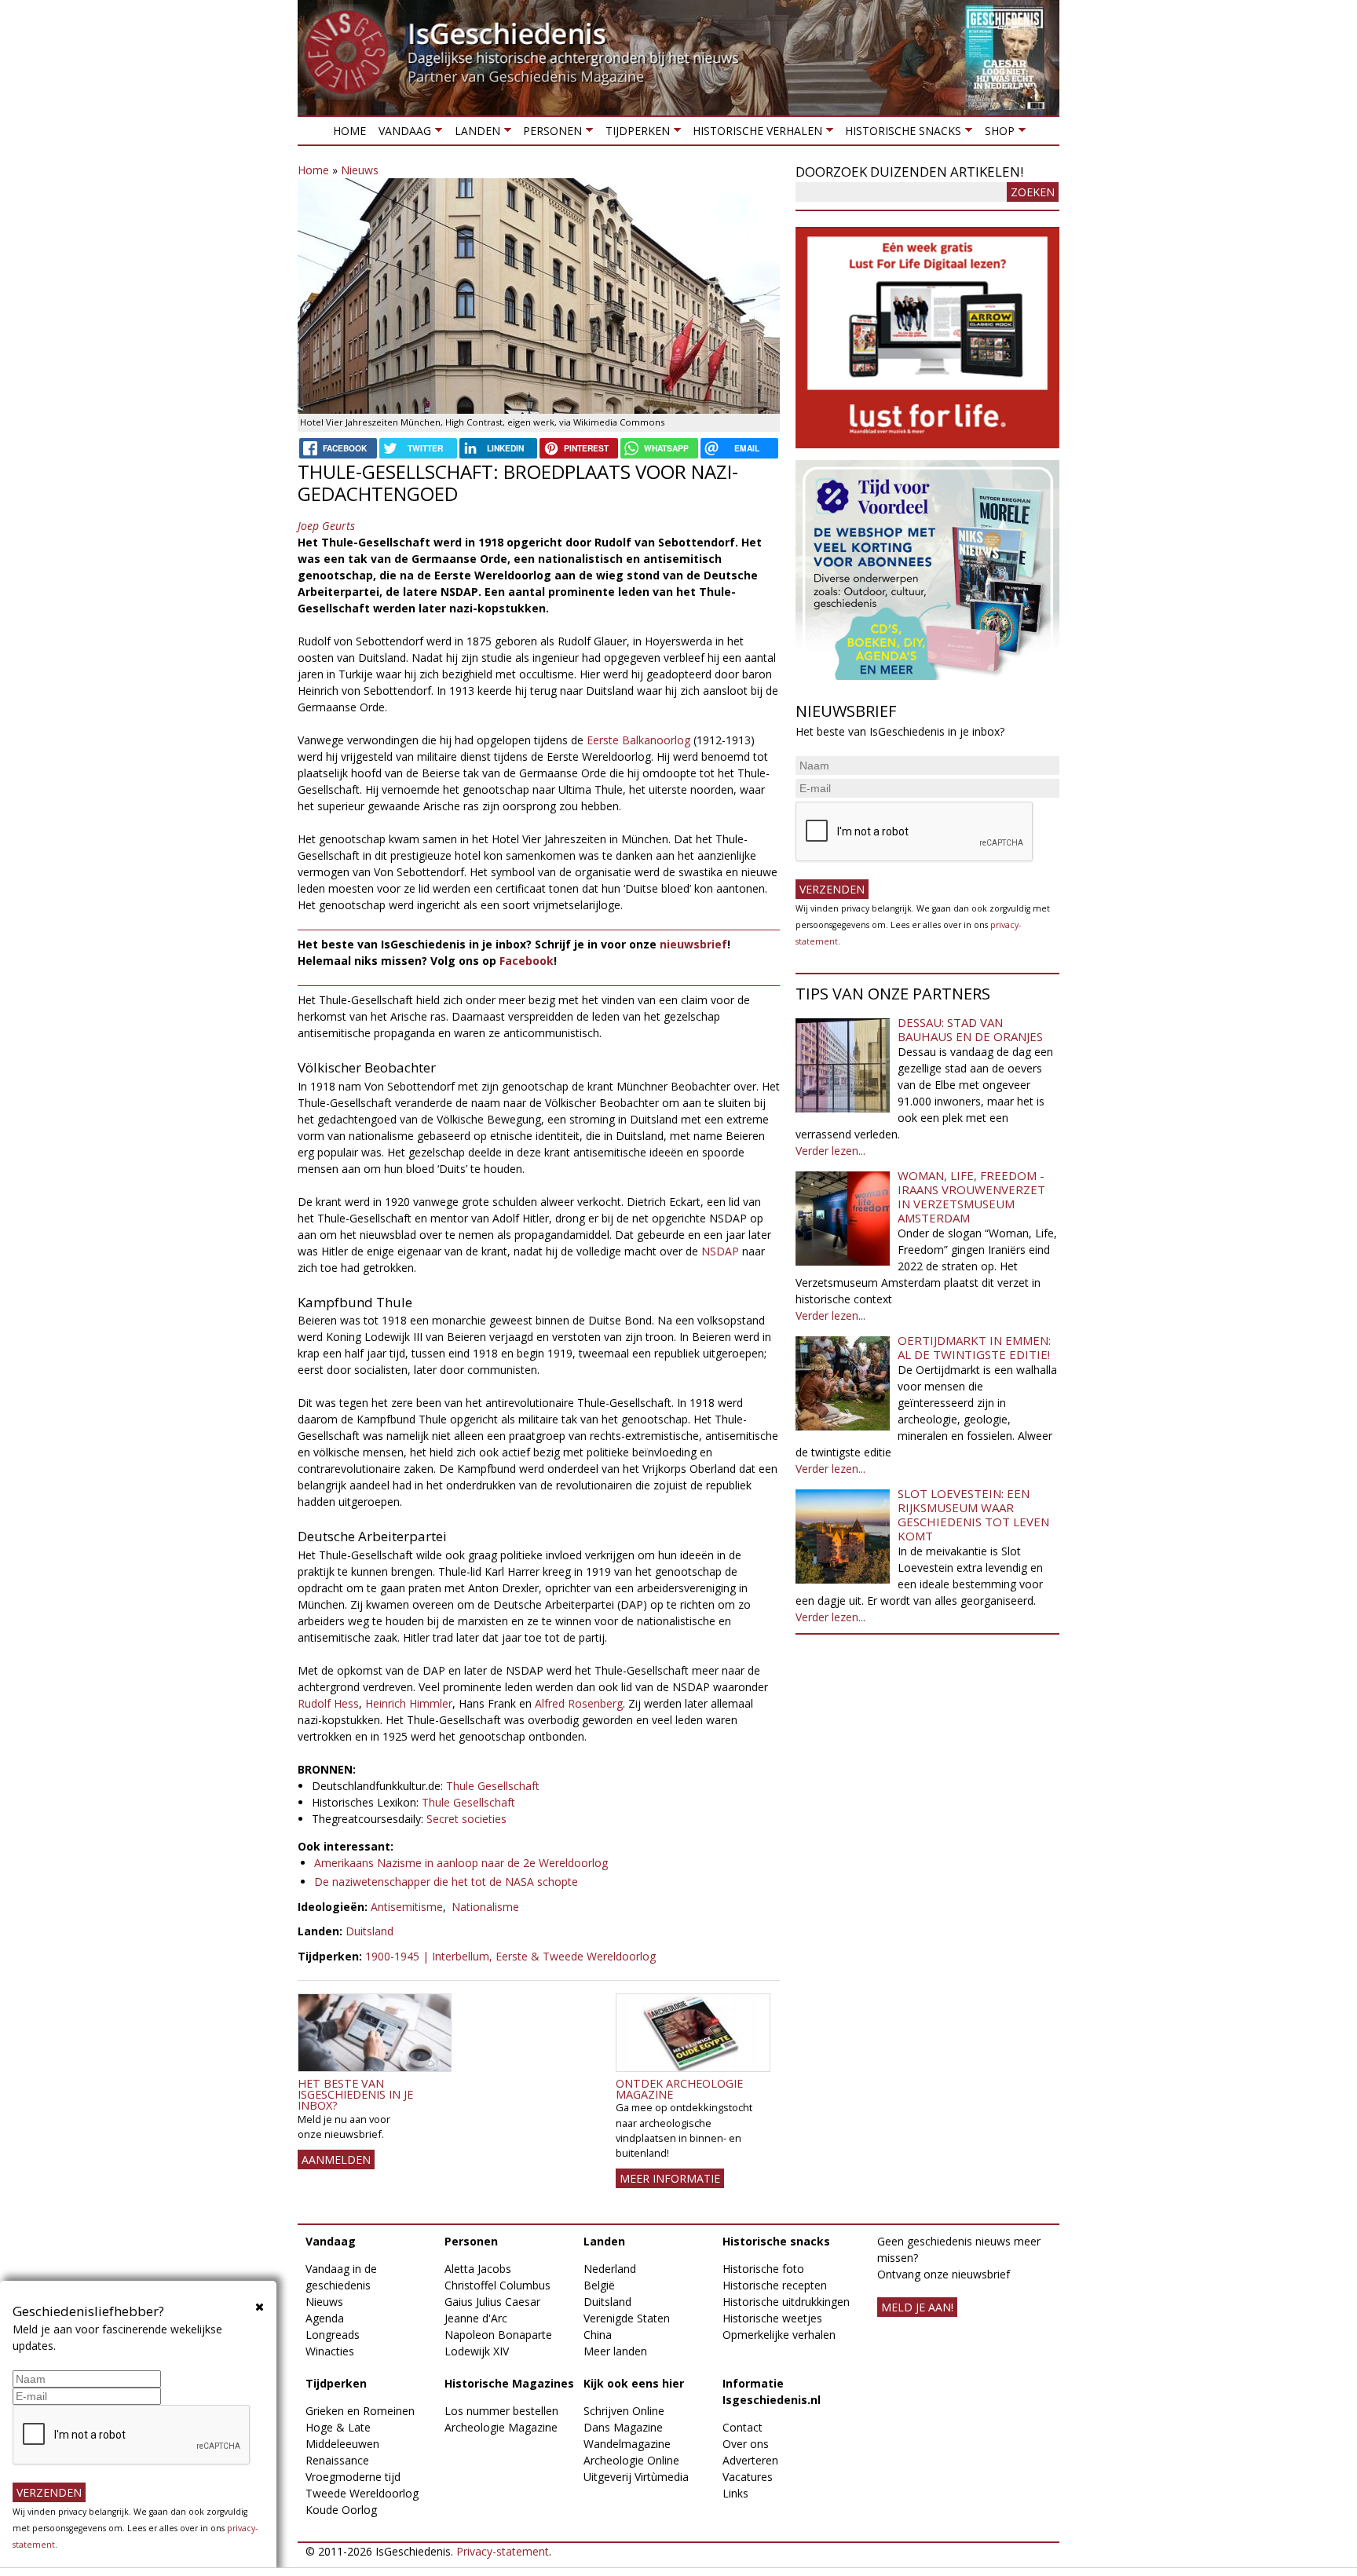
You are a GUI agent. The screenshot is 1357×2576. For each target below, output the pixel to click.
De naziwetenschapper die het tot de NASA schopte (446, 1882)
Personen (549, 134)
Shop (996, 134)
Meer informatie (670, 2178)
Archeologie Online (631, 2460)
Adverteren (750, 2460)
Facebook (527, 961)
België (599, 2285)
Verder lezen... (830, 1151)
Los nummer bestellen (501, 2411)
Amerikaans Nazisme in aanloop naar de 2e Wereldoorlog (461, 1863)
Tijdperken (634, 134)
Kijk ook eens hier (634, 2383)
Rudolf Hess (328, 1703)
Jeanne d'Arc (476, 2318)
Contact (743, 2427)
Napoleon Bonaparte (498, 2335)
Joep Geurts (326, 526)
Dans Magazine (623, 2427)
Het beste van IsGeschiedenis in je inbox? (355, 2095)
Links (735, 2493)
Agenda (325, 2318)
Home (349, 131)
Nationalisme (485, 1907)
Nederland (610, 2269)
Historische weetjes (772, 2318)
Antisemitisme (407, 1907)
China (598, 2335)
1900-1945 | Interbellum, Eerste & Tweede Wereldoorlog (510, 1956)
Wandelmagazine (627, 2444)
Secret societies (466, 1819)
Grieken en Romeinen (360, 2411)
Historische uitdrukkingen (786, 2302)
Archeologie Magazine (501, 2427)
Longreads (333, 2335)
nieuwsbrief (693, 944)
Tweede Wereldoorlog (362, 2493)
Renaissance (337, 2460)
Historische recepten (775, 2285)
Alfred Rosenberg (579, 1703)
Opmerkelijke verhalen (779, 2335)
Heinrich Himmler (409, 1703)
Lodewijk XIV (477, 2351)
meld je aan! (917, 2307)
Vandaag (402, 134)
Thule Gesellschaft (493, 1786)
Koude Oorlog (341, 2510)
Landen (474, 134)
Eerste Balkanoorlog (638, 740)
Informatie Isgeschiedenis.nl (772, 2391)
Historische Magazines (509, 2383)
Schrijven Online (624, 2411)
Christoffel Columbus (497, 2285)
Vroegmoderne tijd (353, 2477)
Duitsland (369, 1931)
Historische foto (763, 2269)
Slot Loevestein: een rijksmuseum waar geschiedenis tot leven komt (973, 1515)
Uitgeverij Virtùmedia (636, 2477)
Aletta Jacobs (478, 2269)
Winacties (330, 2351)
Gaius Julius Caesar (492, 2302)
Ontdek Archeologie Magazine (679, 2089)
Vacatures (748, 2477)
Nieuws (360, 170)
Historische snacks (900, 134)
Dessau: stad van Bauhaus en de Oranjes (970, 1029)
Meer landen (615, 2351)
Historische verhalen (754, 134)
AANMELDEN (336, 2159)
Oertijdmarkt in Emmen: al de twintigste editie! (974, 1347)
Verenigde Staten (627, 2318)
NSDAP (720, 1251)
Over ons (746, 2444)
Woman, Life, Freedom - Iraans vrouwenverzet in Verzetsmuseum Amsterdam (971, 1197)
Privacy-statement (503, 2551)
